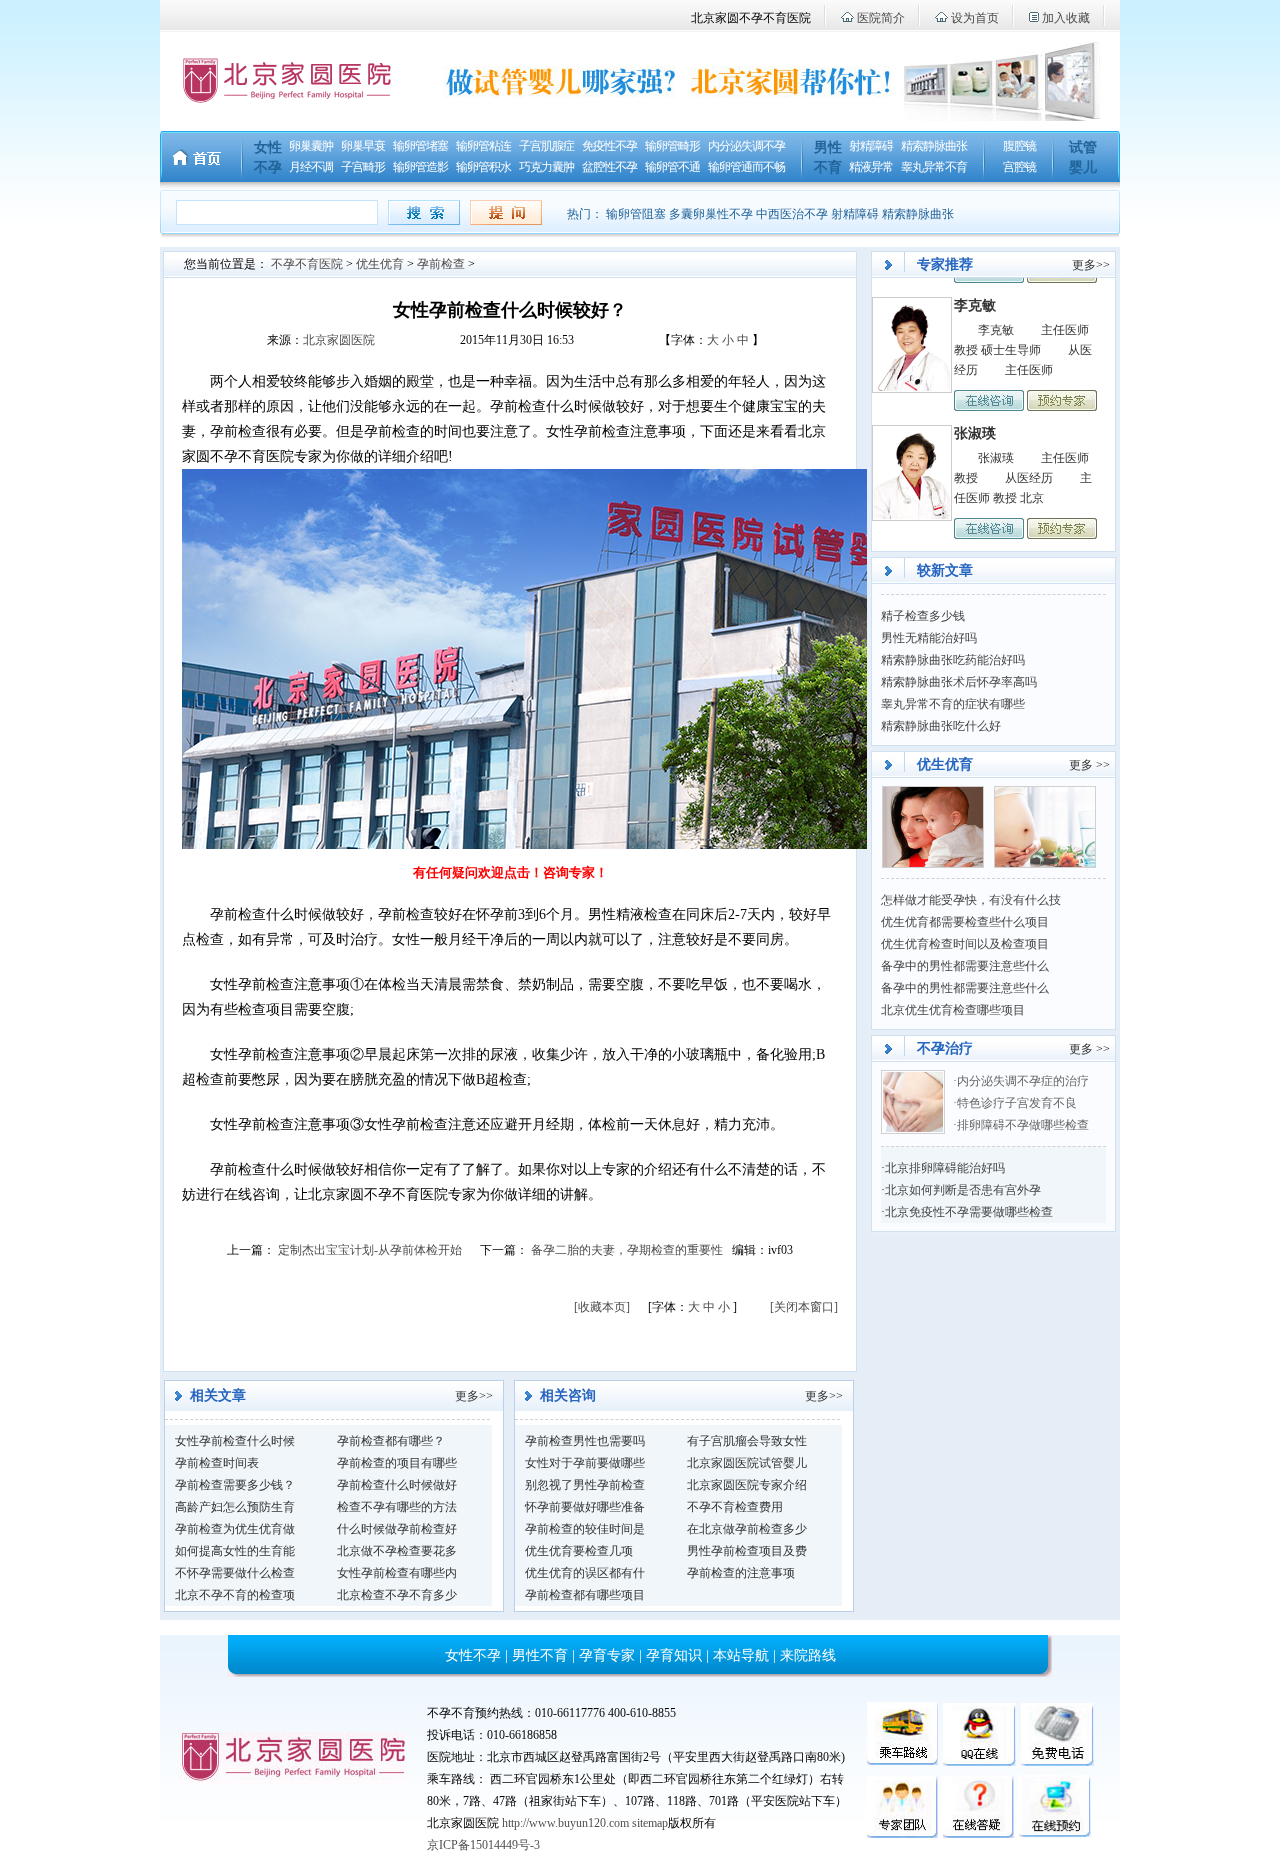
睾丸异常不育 (934, 167)
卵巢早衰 (363, 146)
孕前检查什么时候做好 (397, 1485)
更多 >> (1089, 765)
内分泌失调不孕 (746, 146)
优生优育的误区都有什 (585, 1573)
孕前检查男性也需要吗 (585, 1441)
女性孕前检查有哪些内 (397, 1573)
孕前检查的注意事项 (741, 1573)
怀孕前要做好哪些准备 (585, 1507)
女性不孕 (473, 1655)
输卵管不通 (672, 167)
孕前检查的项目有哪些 (397, 1463)
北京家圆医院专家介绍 (747, 1485)
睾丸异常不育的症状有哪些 (953, 704)
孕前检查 (441, 264)
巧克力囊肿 (546, 167)
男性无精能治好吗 (929, 638)
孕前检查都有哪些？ (391, 1441)
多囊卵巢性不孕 (711, 214)
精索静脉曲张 (934, 146)
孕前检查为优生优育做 (235, 1529)
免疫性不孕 (609, 146)
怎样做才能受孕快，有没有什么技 (971, 900)
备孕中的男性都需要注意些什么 (965, 966)
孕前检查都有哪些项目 (585, 1595)
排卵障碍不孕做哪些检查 (1023, 1125)
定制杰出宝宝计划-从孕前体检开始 (370, 1250)
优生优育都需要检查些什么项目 (965, 922)
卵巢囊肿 (311, 146)
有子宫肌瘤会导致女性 (747, 1441)
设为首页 (975, 18)
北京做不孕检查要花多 (397, 1551)
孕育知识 (674, 1655)
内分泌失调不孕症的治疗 (1023, 1081)
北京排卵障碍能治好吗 (945, 1168)
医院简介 (881, 18)
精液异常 (871, 167)
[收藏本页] (602, 1307)
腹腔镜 (1019, 146)
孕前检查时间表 (217, 1463)
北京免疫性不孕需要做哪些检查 (969, 1212)
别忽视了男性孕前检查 (585, 1485)
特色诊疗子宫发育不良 (1018, 1103)
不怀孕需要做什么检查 (235, 1573)
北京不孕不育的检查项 (235, 1595)
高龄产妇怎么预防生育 (235, 1507)
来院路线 (808, 1655)
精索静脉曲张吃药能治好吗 (953, 660)
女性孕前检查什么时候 (235, 1441)
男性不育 (540, 1655)
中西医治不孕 (792, 214)
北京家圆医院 (339, 340)
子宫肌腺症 (546, 146)
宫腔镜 (1019, 167)
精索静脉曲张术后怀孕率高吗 (959, 682)
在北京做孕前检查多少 (747, 1529)
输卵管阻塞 (636, 214)
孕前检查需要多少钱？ (235, 1485)
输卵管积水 (483, 167)
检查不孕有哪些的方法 (397, 1507)
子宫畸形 (363, 167)
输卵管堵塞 (420, 146)
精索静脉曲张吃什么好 (941, 726)
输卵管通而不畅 (746, 167)
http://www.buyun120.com (565, 1823)
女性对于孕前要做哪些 (585, 1463)
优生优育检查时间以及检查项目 (965, 944)
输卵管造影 (420, 167)
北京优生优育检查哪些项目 (953, 1010)
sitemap (650, 1823)
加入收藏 (1066, 18)
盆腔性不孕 (609, 167)
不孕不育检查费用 (735, 1507)
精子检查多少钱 (923, 616)
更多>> (474, 1396)
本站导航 (741, 1655)
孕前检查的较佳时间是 (585, 1529)
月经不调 (311, 167)
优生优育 (380, 264)
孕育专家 (607, 1655)
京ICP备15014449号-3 (483, 1845)
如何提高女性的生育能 (235, 1551)
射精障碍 (871, 146)
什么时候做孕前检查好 (397, 1529)
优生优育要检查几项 (579, 1551)
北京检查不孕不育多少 (397, 1595)
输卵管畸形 (672, 146)
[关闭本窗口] (804, 1307)
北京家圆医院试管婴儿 (747, 1463)
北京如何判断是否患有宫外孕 (963, 1190)
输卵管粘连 (483, 146)
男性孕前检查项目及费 (747, 1551)
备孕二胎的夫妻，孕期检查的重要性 (627, 1250)
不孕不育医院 (307, 264)
